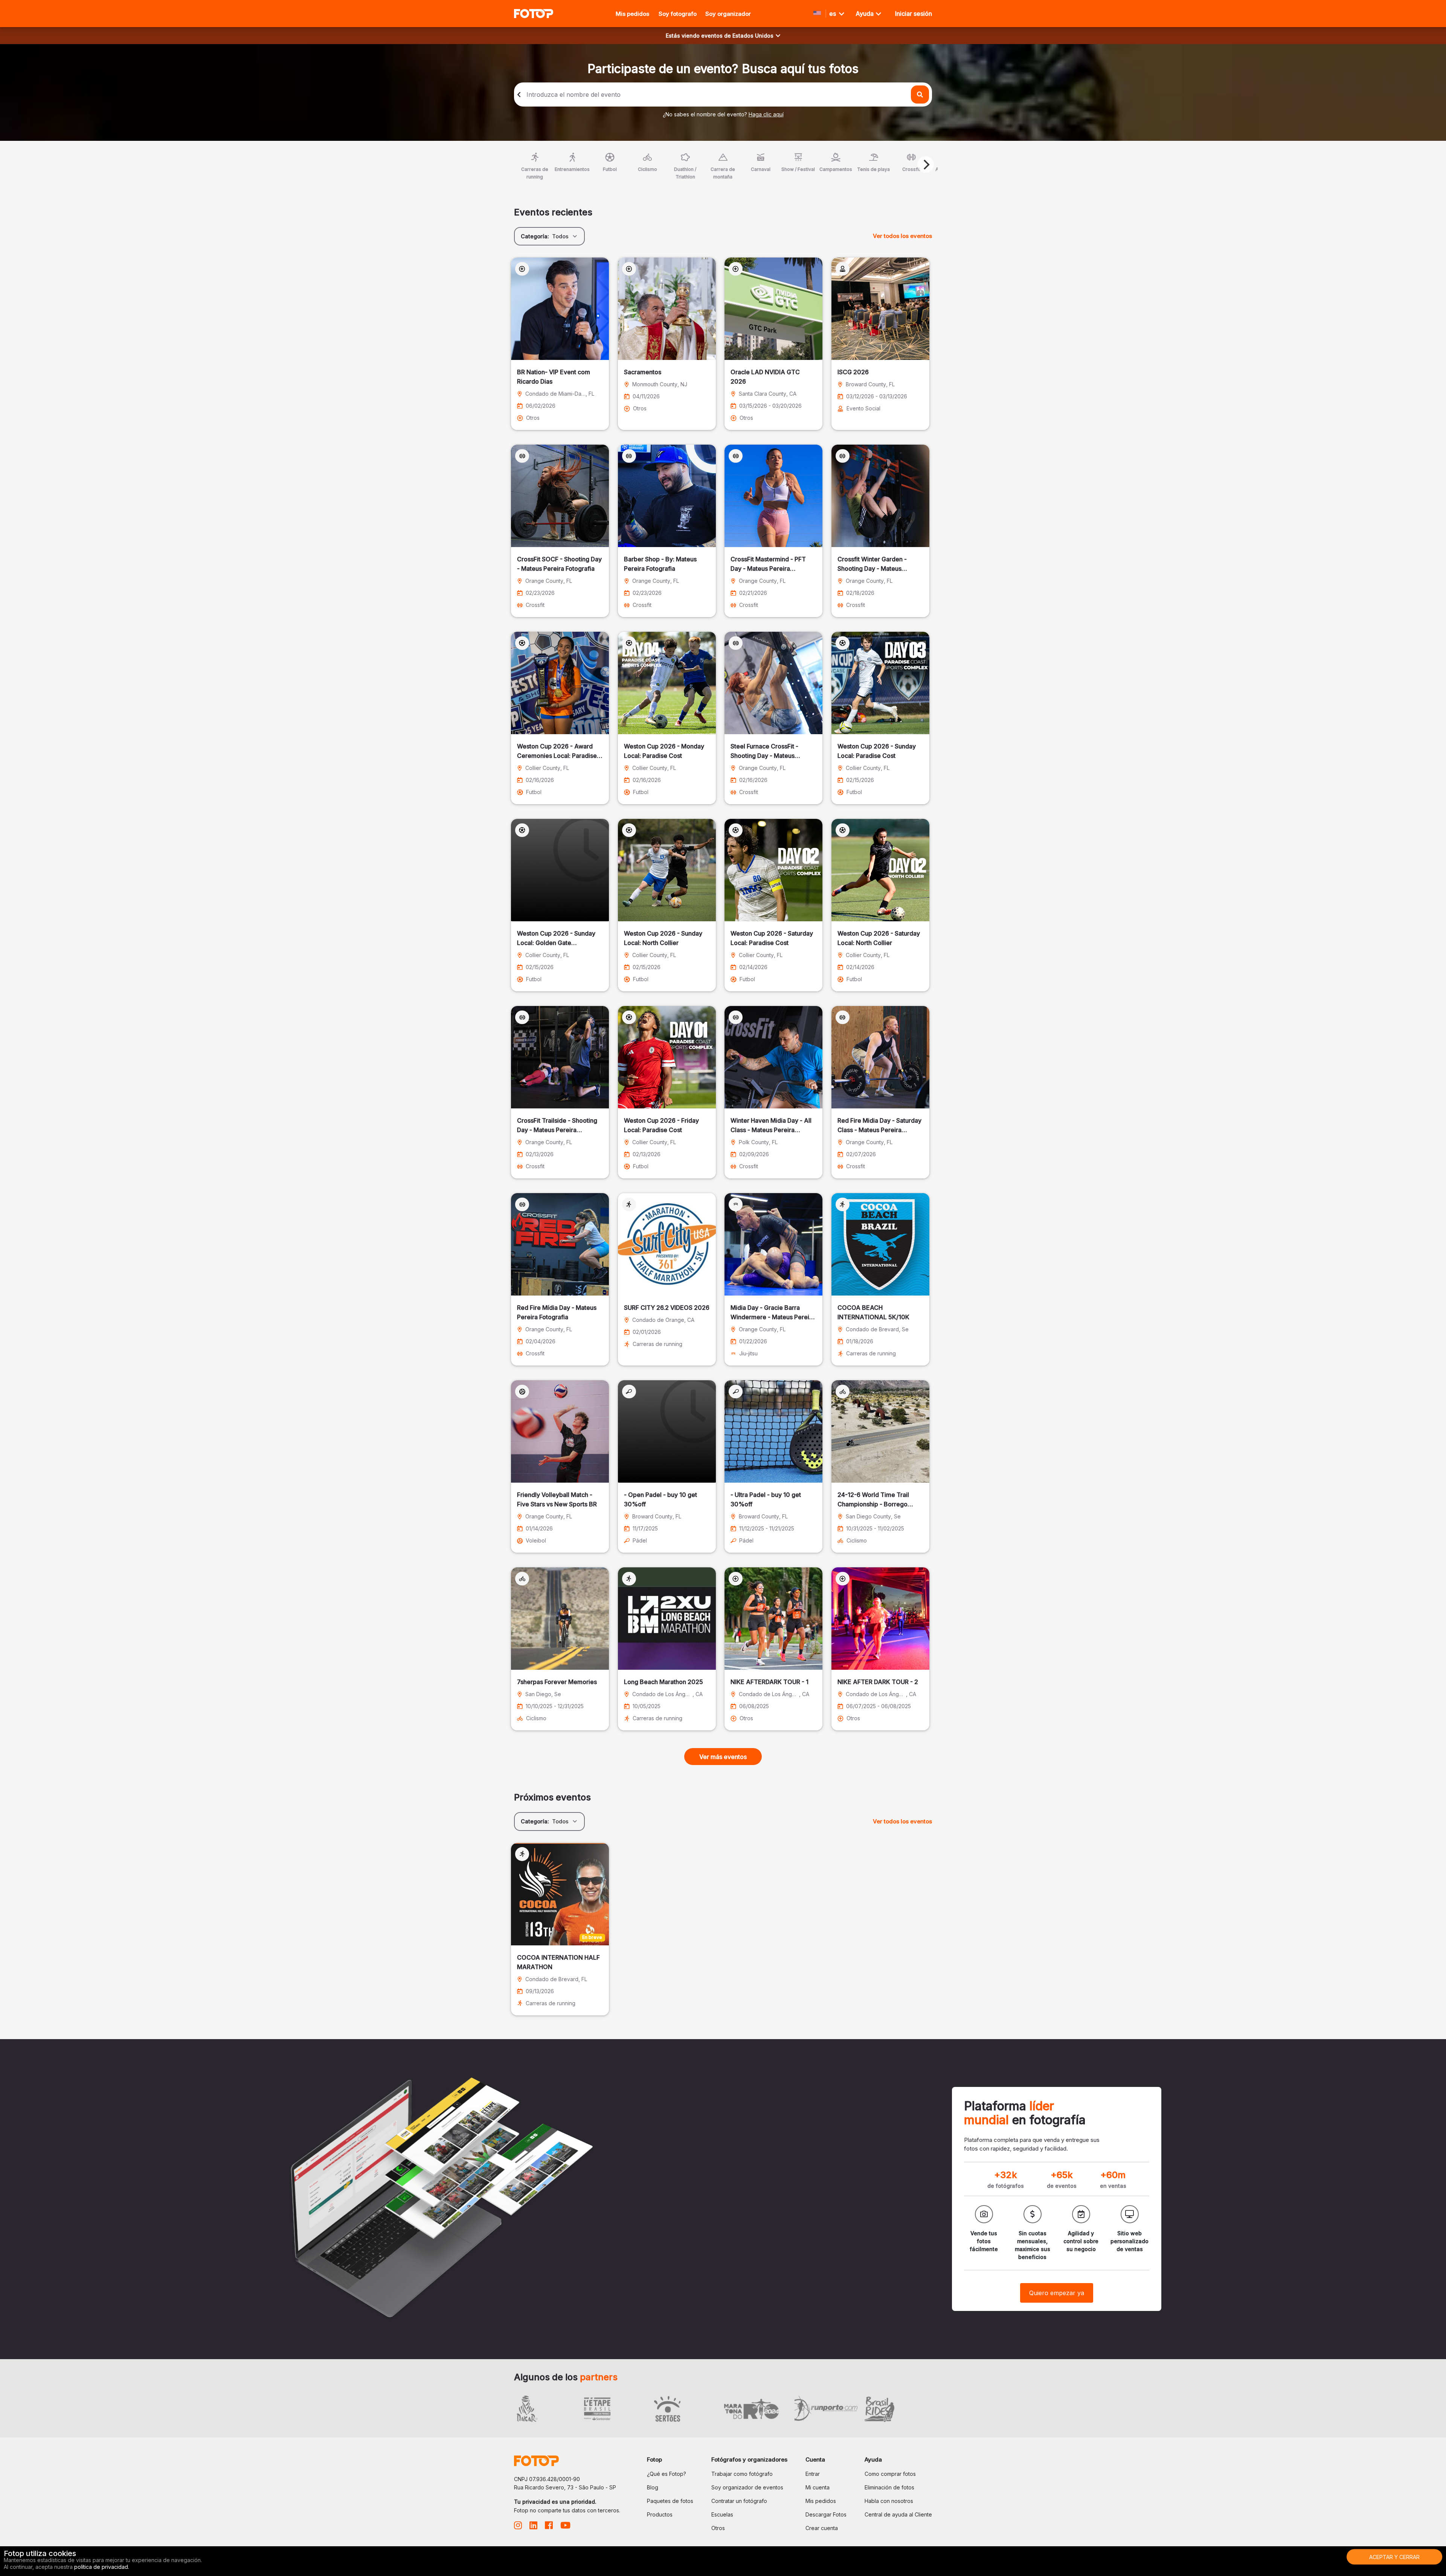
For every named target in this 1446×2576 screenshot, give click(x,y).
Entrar (813, 2474)
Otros (718, 2528)
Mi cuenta (818, 2487)
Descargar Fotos (826, 2514)
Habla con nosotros (889, 2501)
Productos (660, 2514)
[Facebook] (549, 2527)
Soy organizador (728, 14)
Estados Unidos (753, 36)
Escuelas (722, 2514)
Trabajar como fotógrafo (742, 2474)
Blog (653, 2487)
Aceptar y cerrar (1394, 2557)
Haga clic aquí (766, 114)
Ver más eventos (723, 1757)
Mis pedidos (632, 14)
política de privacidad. (102, 2567)
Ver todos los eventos (902, 236)
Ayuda (865, 14)
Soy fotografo (678, 14)
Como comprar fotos (890, 2474)
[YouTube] (565, 2527)
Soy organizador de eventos (747, 2487)
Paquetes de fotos (670, 2501)
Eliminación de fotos (889, 2487)
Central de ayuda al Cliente (898, 2514)
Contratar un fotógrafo (739, 2501)
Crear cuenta (822, 2528)
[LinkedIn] (533, 2527)
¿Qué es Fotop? (667, 2474)
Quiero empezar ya (1057, 2293)
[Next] (926, 165)
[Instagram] (518, 2527)
